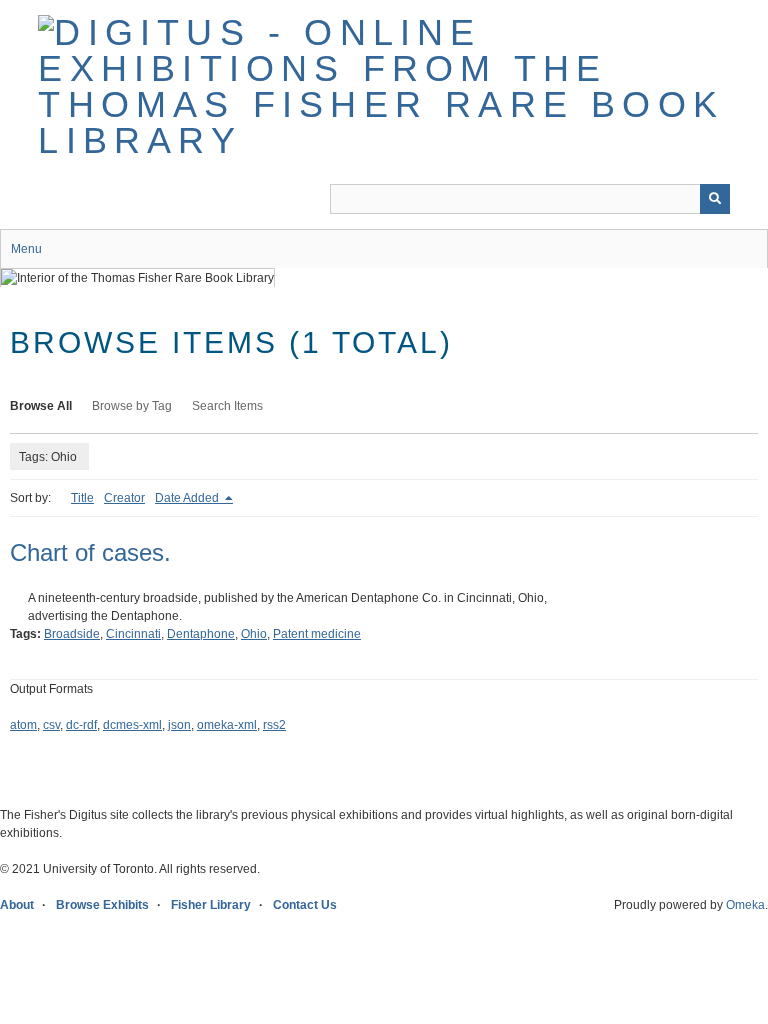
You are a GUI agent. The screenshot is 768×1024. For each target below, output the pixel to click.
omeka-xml (227, 725)
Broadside (72, 634)
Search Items (227, 406)
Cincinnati (133, 634)
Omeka (745, 905)
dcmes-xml (132, 725)
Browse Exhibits (102, 905)
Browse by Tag (132, 406)
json (179, 725)
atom (23, 725)
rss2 (274, 725)
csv (51, 725)
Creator (124, 498)
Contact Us (305, 905)
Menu (26, 249)
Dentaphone (201, 634)
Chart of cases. (90, 552)
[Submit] (715, 199)
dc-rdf (81, 725)
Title (82, 498)
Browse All (41, 406)
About (17, 905)
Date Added (188, 498)
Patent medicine (317, 634)
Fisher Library (211, 905)
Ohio (254, 634)
